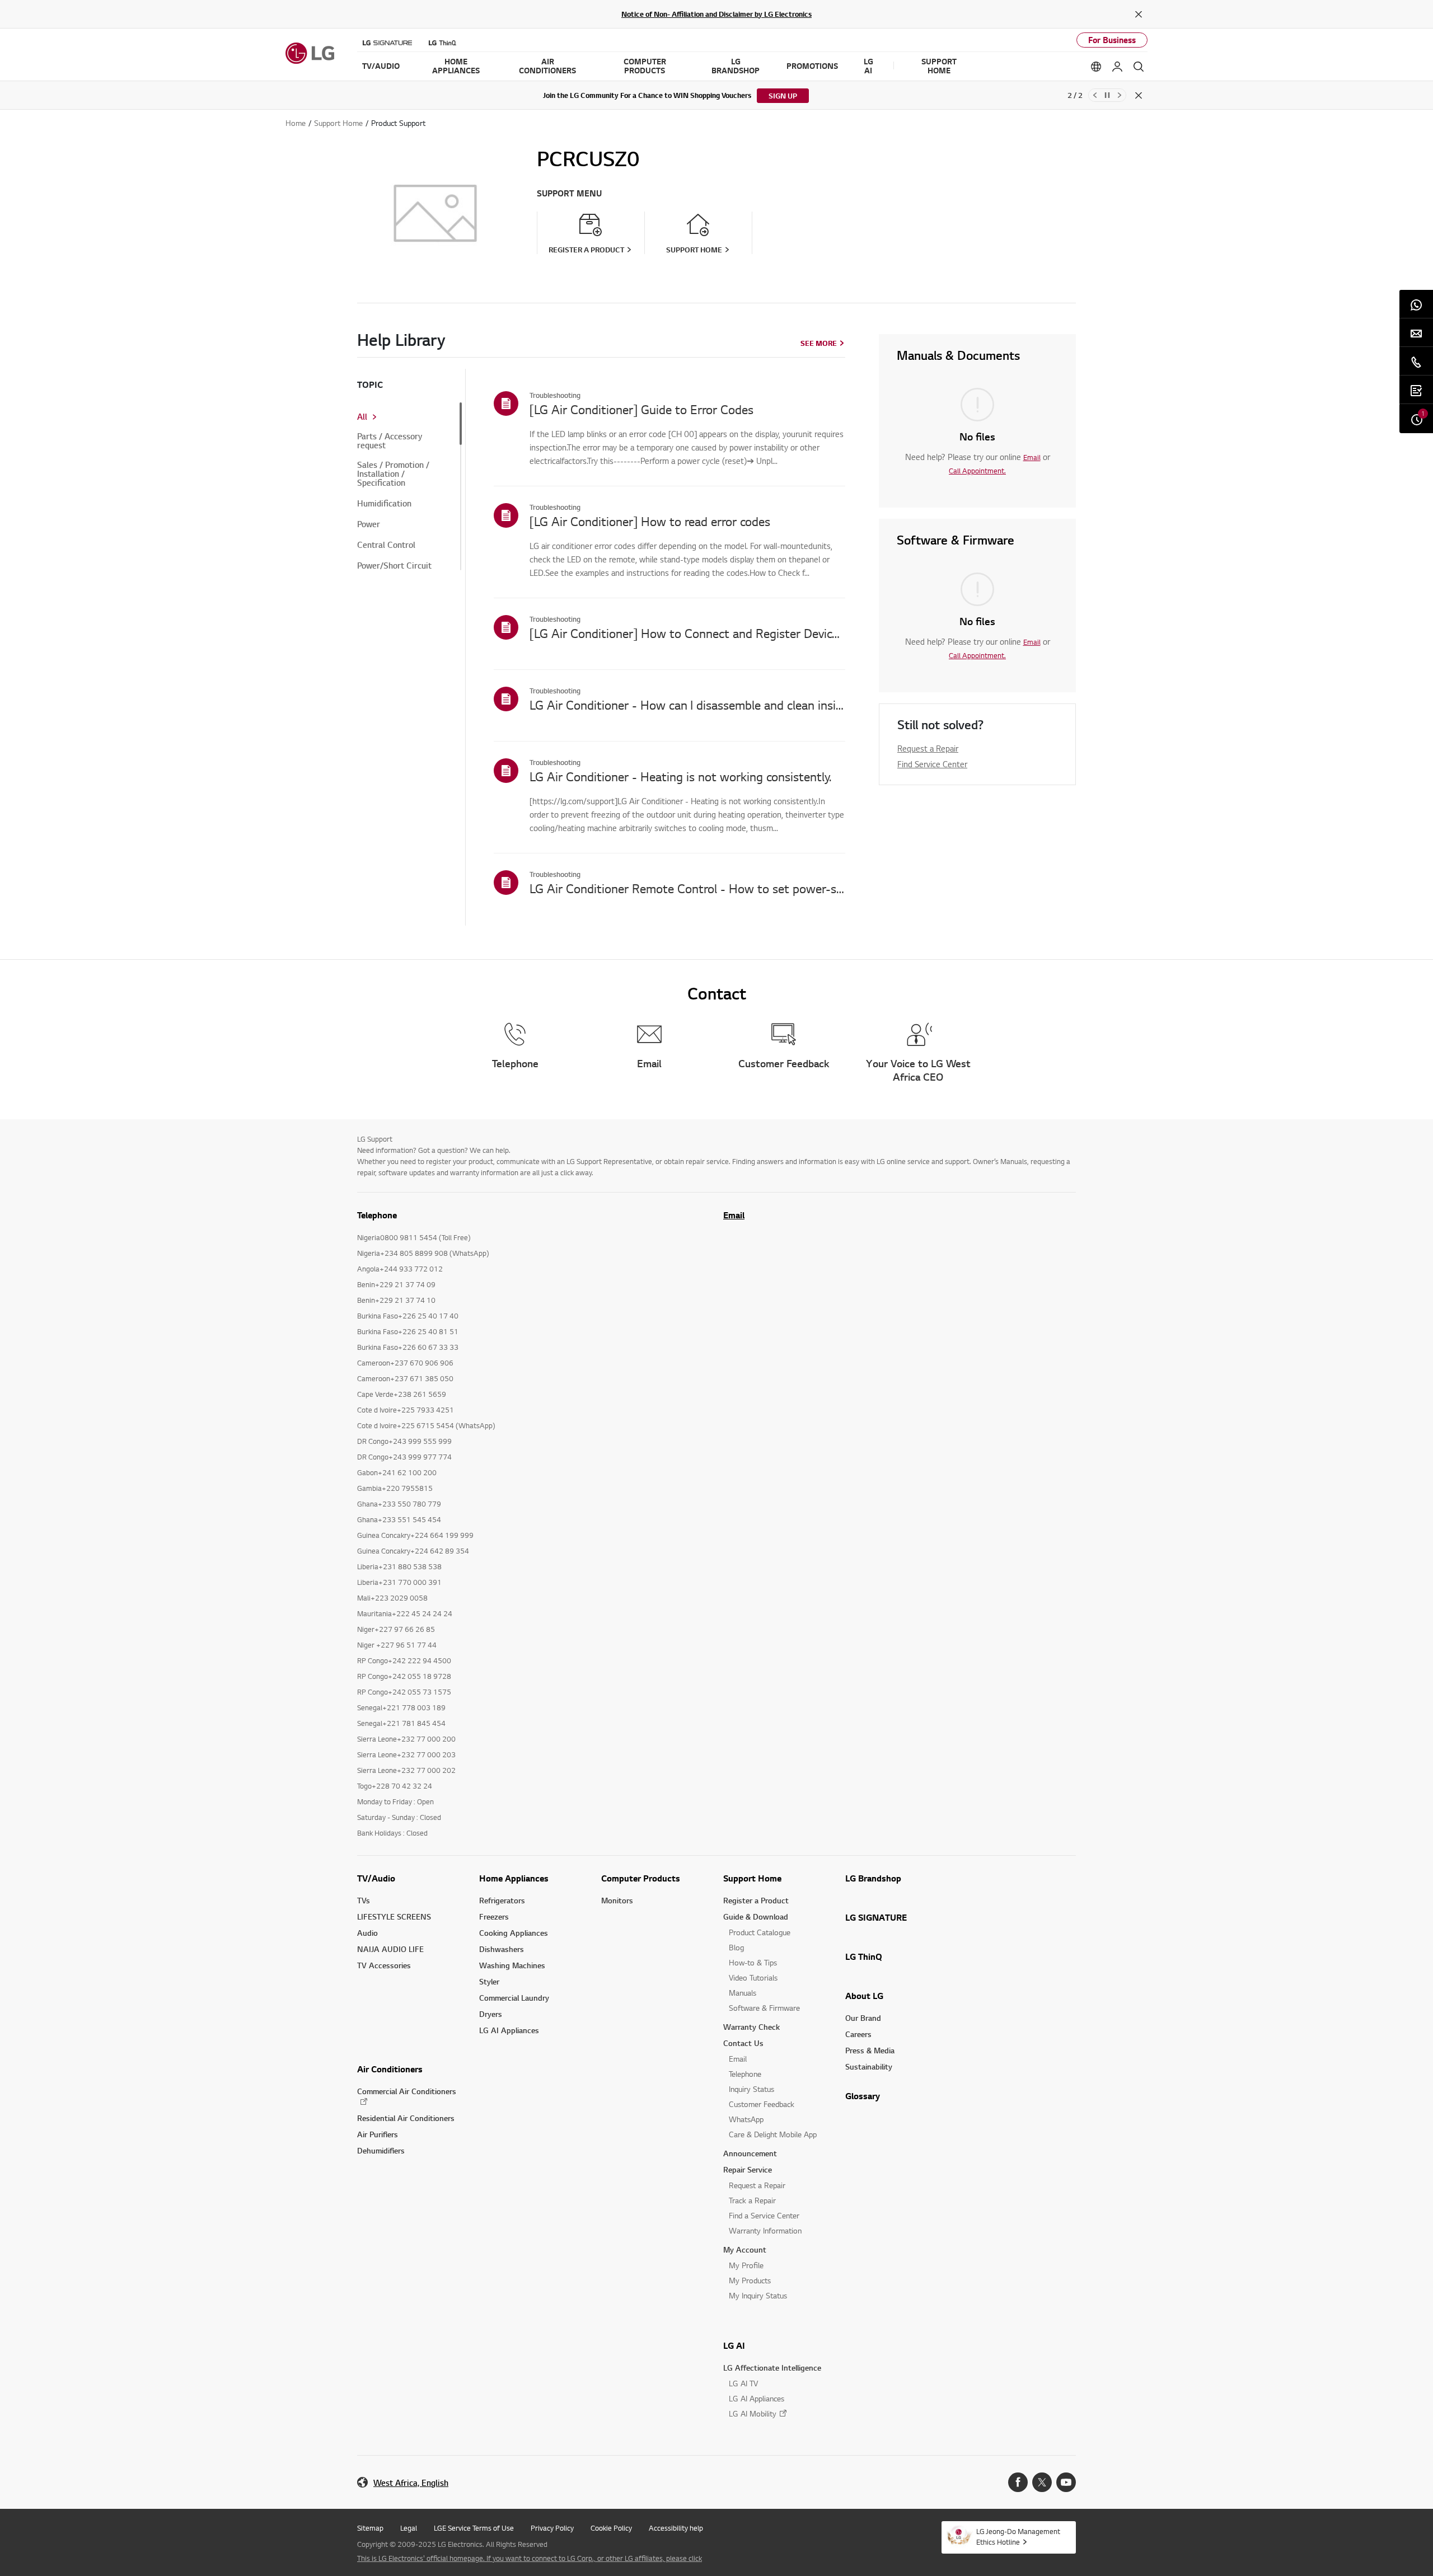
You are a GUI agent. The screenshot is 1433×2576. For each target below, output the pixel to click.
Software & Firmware (764, 2008)
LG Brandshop (873, 1878)
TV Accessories (384, 1965)
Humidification (384, 504)
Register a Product (756, 1900)
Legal (409, 2528)
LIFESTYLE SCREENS (394, 1916)
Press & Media (870, 2050)
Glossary (863, 2096)
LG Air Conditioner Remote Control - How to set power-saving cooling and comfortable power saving (687, 888)
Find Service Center (932, 764)
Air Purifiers (378, 2134)
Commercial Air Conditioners (407, 2091)
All (362, 417)
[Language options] (1096, 67)
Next (1120, 95)
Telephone (745, 2074)
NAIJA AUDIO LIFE (390, 1949)
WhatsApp (746, 2119)
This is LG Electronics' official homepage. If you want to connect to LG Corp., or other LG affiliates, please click (530, 2558)
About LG (864, 1996)
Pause (1107, 95)
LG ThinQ (864, 1956)
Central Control (386, 545)
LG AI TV (743, 2383)
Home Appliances (514, 1878)
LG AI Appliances (509, 2030)
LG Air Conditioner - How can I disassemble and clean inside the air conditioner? (687, 705)
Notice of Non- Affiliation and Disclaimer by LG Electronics (716, 14)
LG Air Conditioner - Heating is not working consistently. (680, 776)
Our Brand (863, 2018)
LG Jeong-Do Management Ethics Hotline (1018, 2537)
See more (819, 343)
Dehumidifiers (381, 2150)
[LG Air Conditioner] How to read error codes (650, 521)
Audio (367, 1933)
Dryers (491, 2014)
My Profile (746, 2265)
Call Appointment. (977, 471)
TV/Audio (376, 1878)
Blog (736, 1947)
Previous (1095, 95)
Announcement (750, 2153)
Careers (858, 2034)
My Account (745, 2249)
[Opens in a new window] (1018, 2482)
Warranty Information (765, 2230)
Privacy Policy (552, 2528)
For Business (1112, 40)
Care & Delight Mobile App (773, 2134)
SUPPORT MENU (569, 193)
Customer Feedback (762, 2104)
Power (369, 524)
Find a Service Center (764, 2215)
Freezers (494, 1916)
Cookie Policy (611, 2528)
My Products (750, 2280)
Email (1032, 457)
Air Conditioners (390, 2069)
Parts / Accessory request (390, 441)
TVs (364, 1900)
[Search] (1139, 67)
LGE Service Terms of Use (474, 2528)
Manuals (743, 1993)
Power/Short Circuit (394, 566)
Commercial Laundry (514, 1998)
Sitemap (370, 2528)
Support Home (752, 1878)
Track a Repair (752, 2200)
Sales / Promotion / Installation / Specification (393, 474)
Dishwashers (502, 1949)
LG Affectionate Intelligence (772, 2368)
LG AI (734, 2345)
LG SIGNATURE (876, 1917)
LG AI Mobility (753, 2413)
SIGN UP (783, 96)
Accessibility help (676, 2528)
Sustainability (869, 2066)
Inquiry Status (751, 2089)
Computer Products (641, 1878)
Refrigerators (502, 1900)
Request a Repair (928, 748)
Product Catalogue (760, 1932)
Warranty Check (751, 2027)
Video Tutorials (753, 1977)
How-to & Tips (753, 1962)
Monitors (617, 1900)
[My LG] (1117, 67)
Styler (489, 1981)
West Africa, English (411, 2483)
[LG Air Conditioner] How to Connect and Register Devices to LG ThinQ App (687, 633)
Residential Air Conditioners (406, 2118)
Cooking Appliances (514, 1933)
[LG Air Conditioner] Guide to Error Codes (641, 409)
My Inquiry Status (758, 2295)
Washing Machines (512, 1965)
